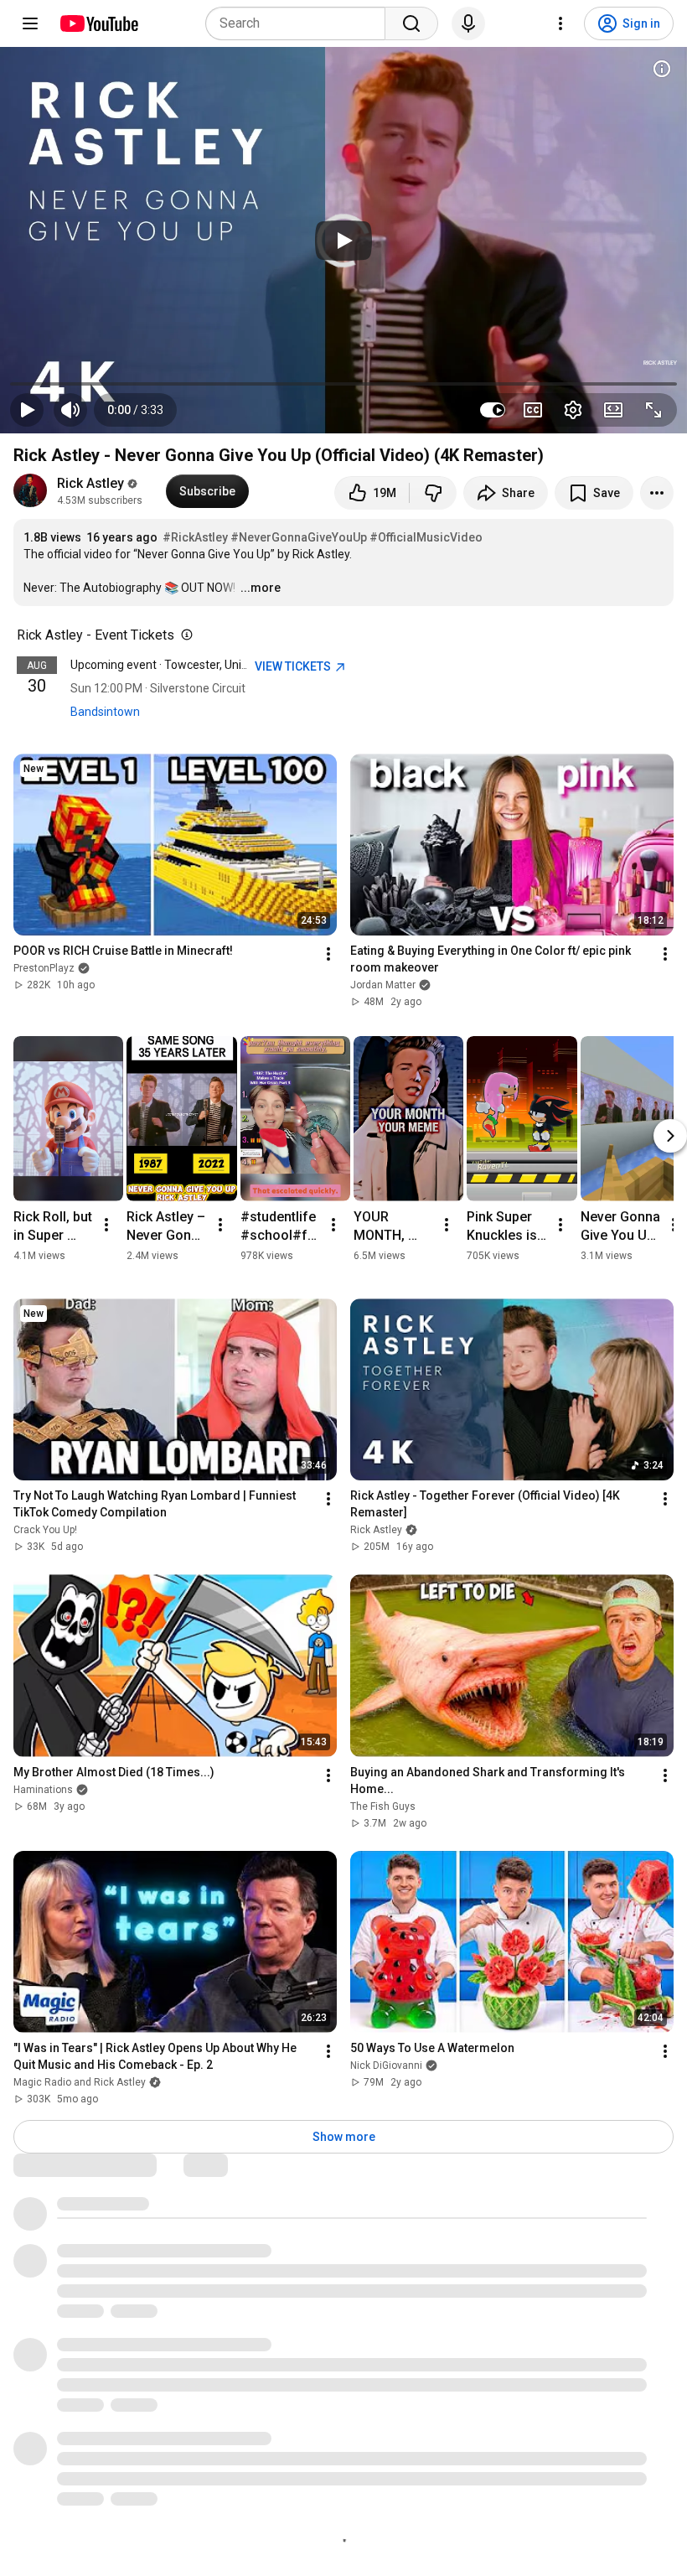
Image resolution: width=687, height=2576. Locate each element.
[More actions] (657, 493)
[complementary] (183, 635)
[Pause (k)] (27, 410)
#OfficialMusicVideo (426, 537)
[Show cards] (662, 69)
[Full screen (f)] (653, 410)
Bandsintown (105, 712)
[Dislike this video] (433, 493)
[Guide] (30, 23)
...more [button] (261, 588)
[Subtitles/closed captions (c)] (533, 410)
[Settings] (560, 23)
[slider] (343, 384)
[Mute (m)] (70, 410)
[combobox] (300, 23)
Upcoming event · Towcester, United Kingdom (189, 665)
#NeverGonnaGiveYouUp (299, 537)
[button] (135, 410)
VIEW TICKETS (294, 666)
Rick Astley (90, 483)
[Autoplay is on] (493, 410)
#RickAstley (195, 537)
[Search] (411, 23)
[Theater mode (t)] (613, 410)
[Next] (670, 1136)
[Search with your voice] (468, 23)
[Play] (343, 241)
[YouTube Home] (98, 23)
